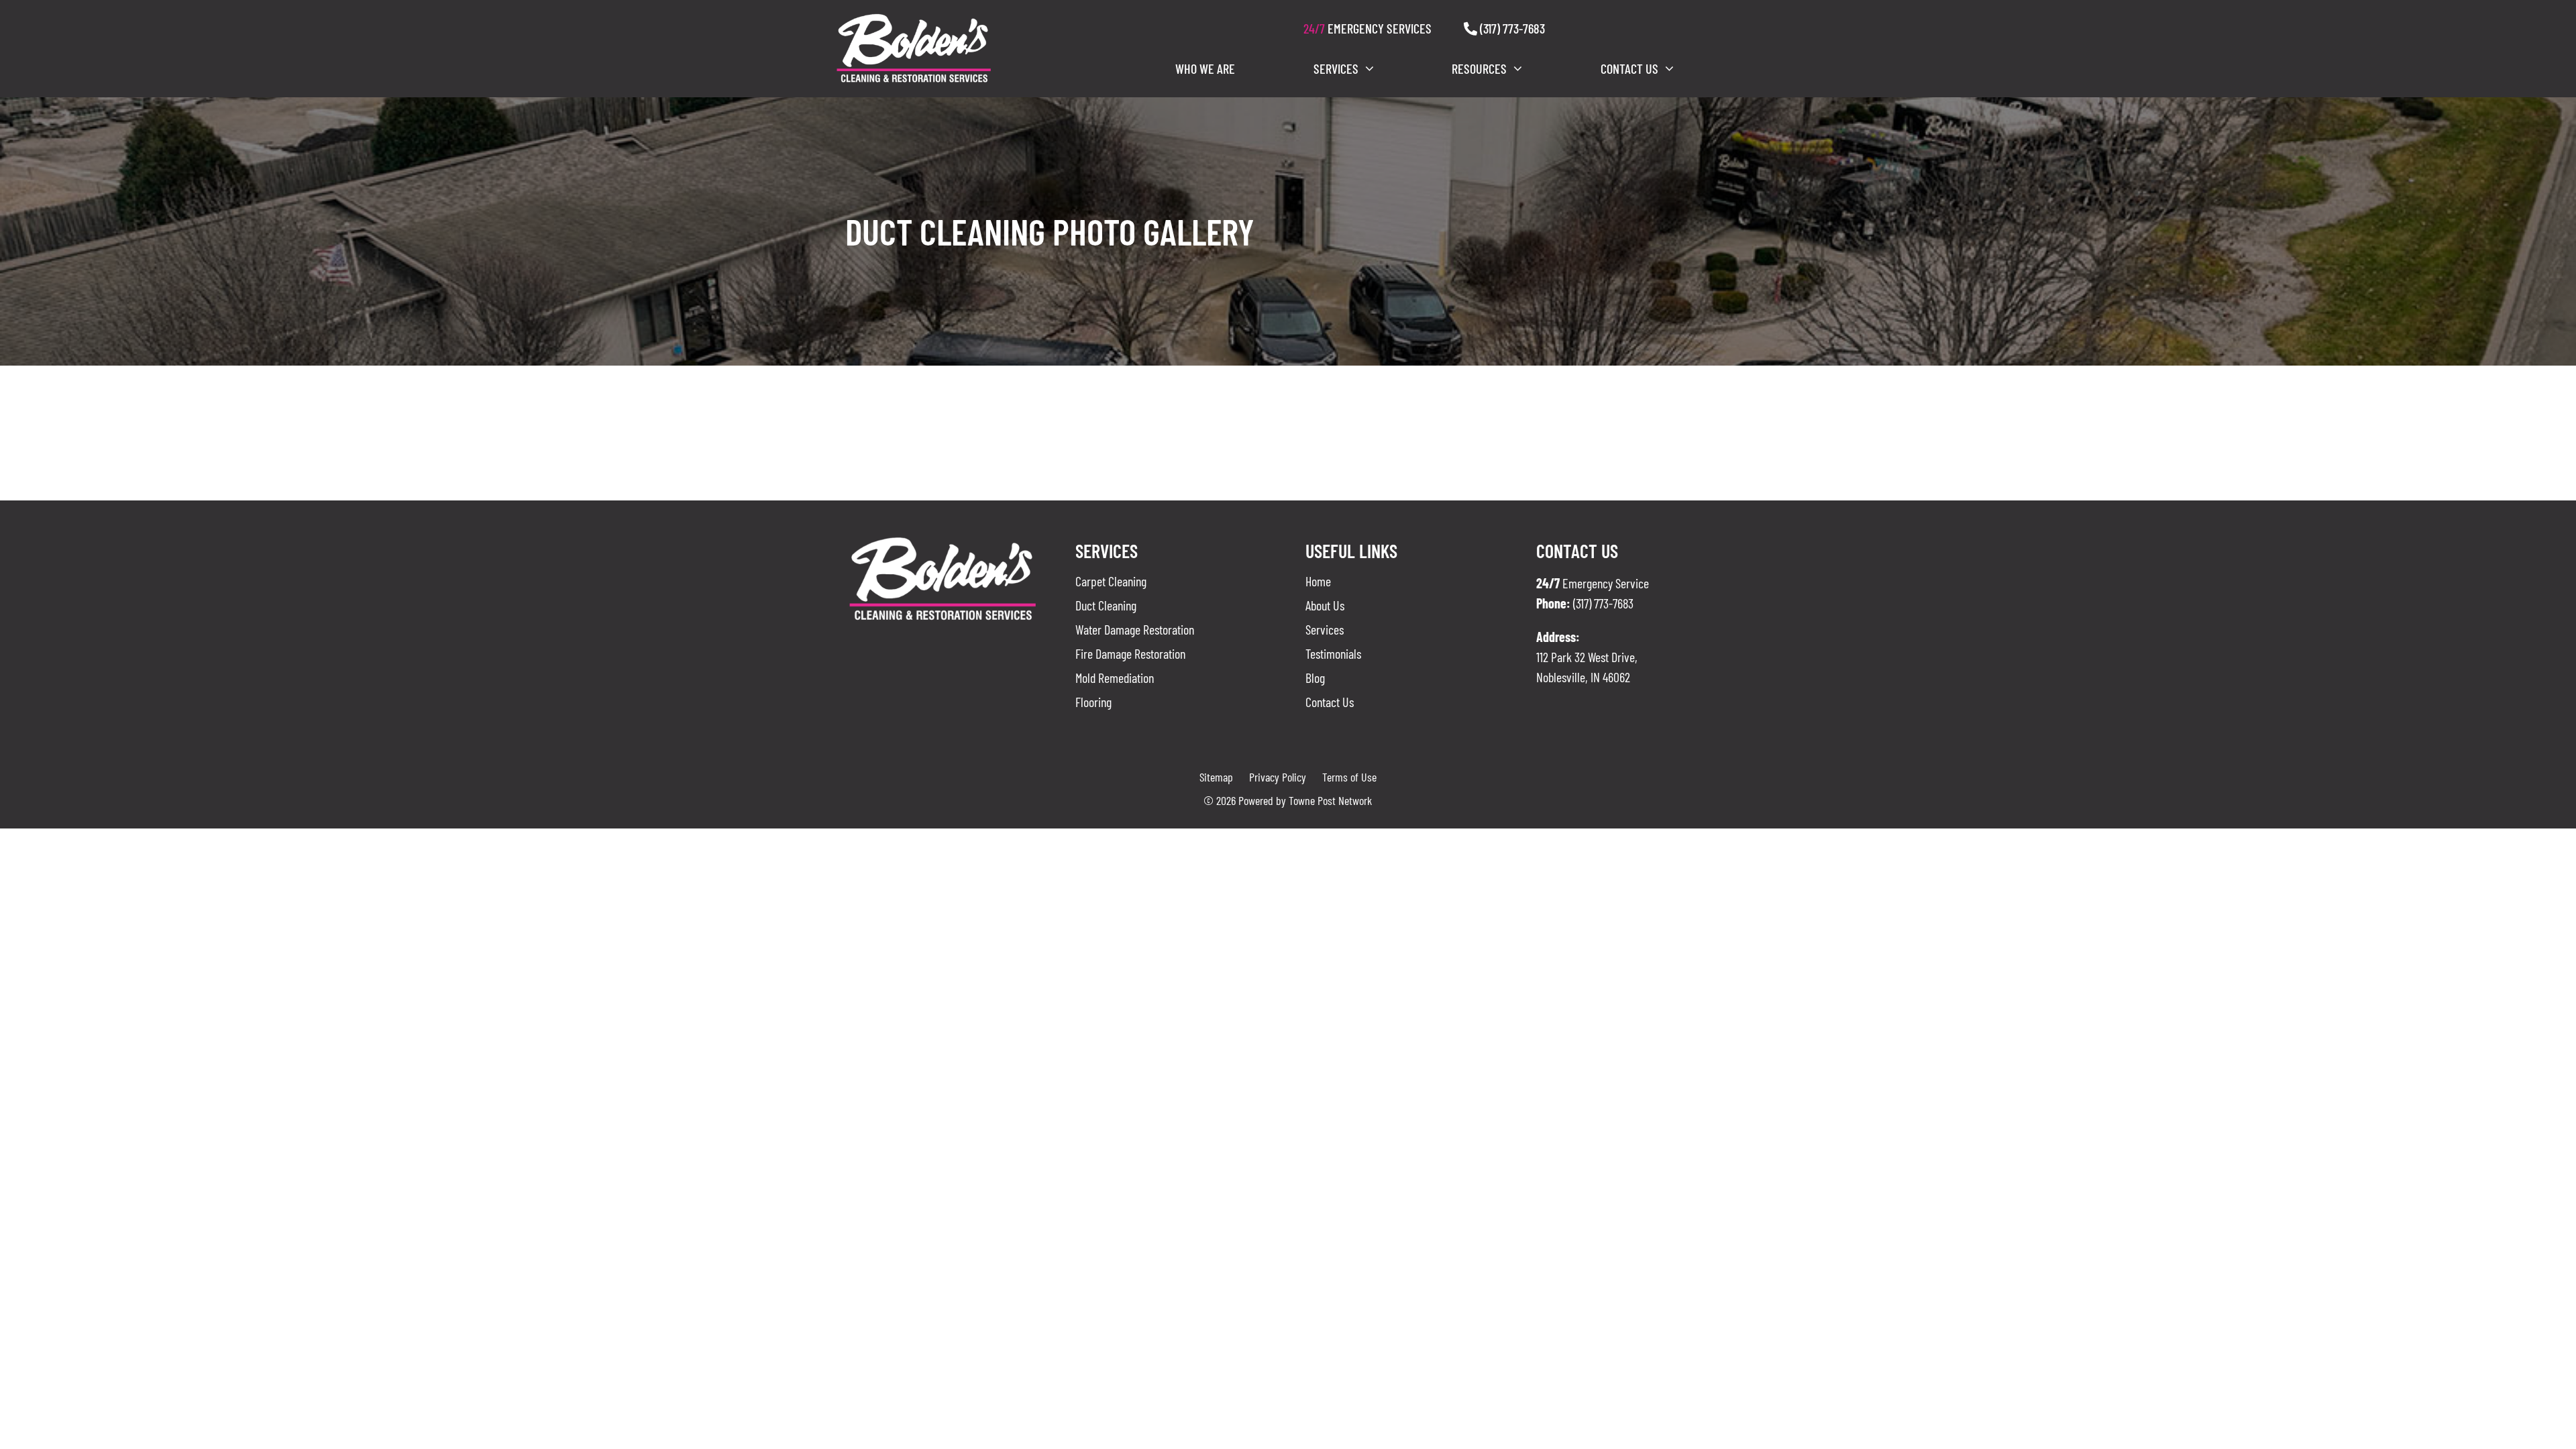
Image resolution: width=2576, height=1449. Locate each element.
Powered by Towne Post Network (1305, 800)
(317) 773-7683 (1511, 28)
